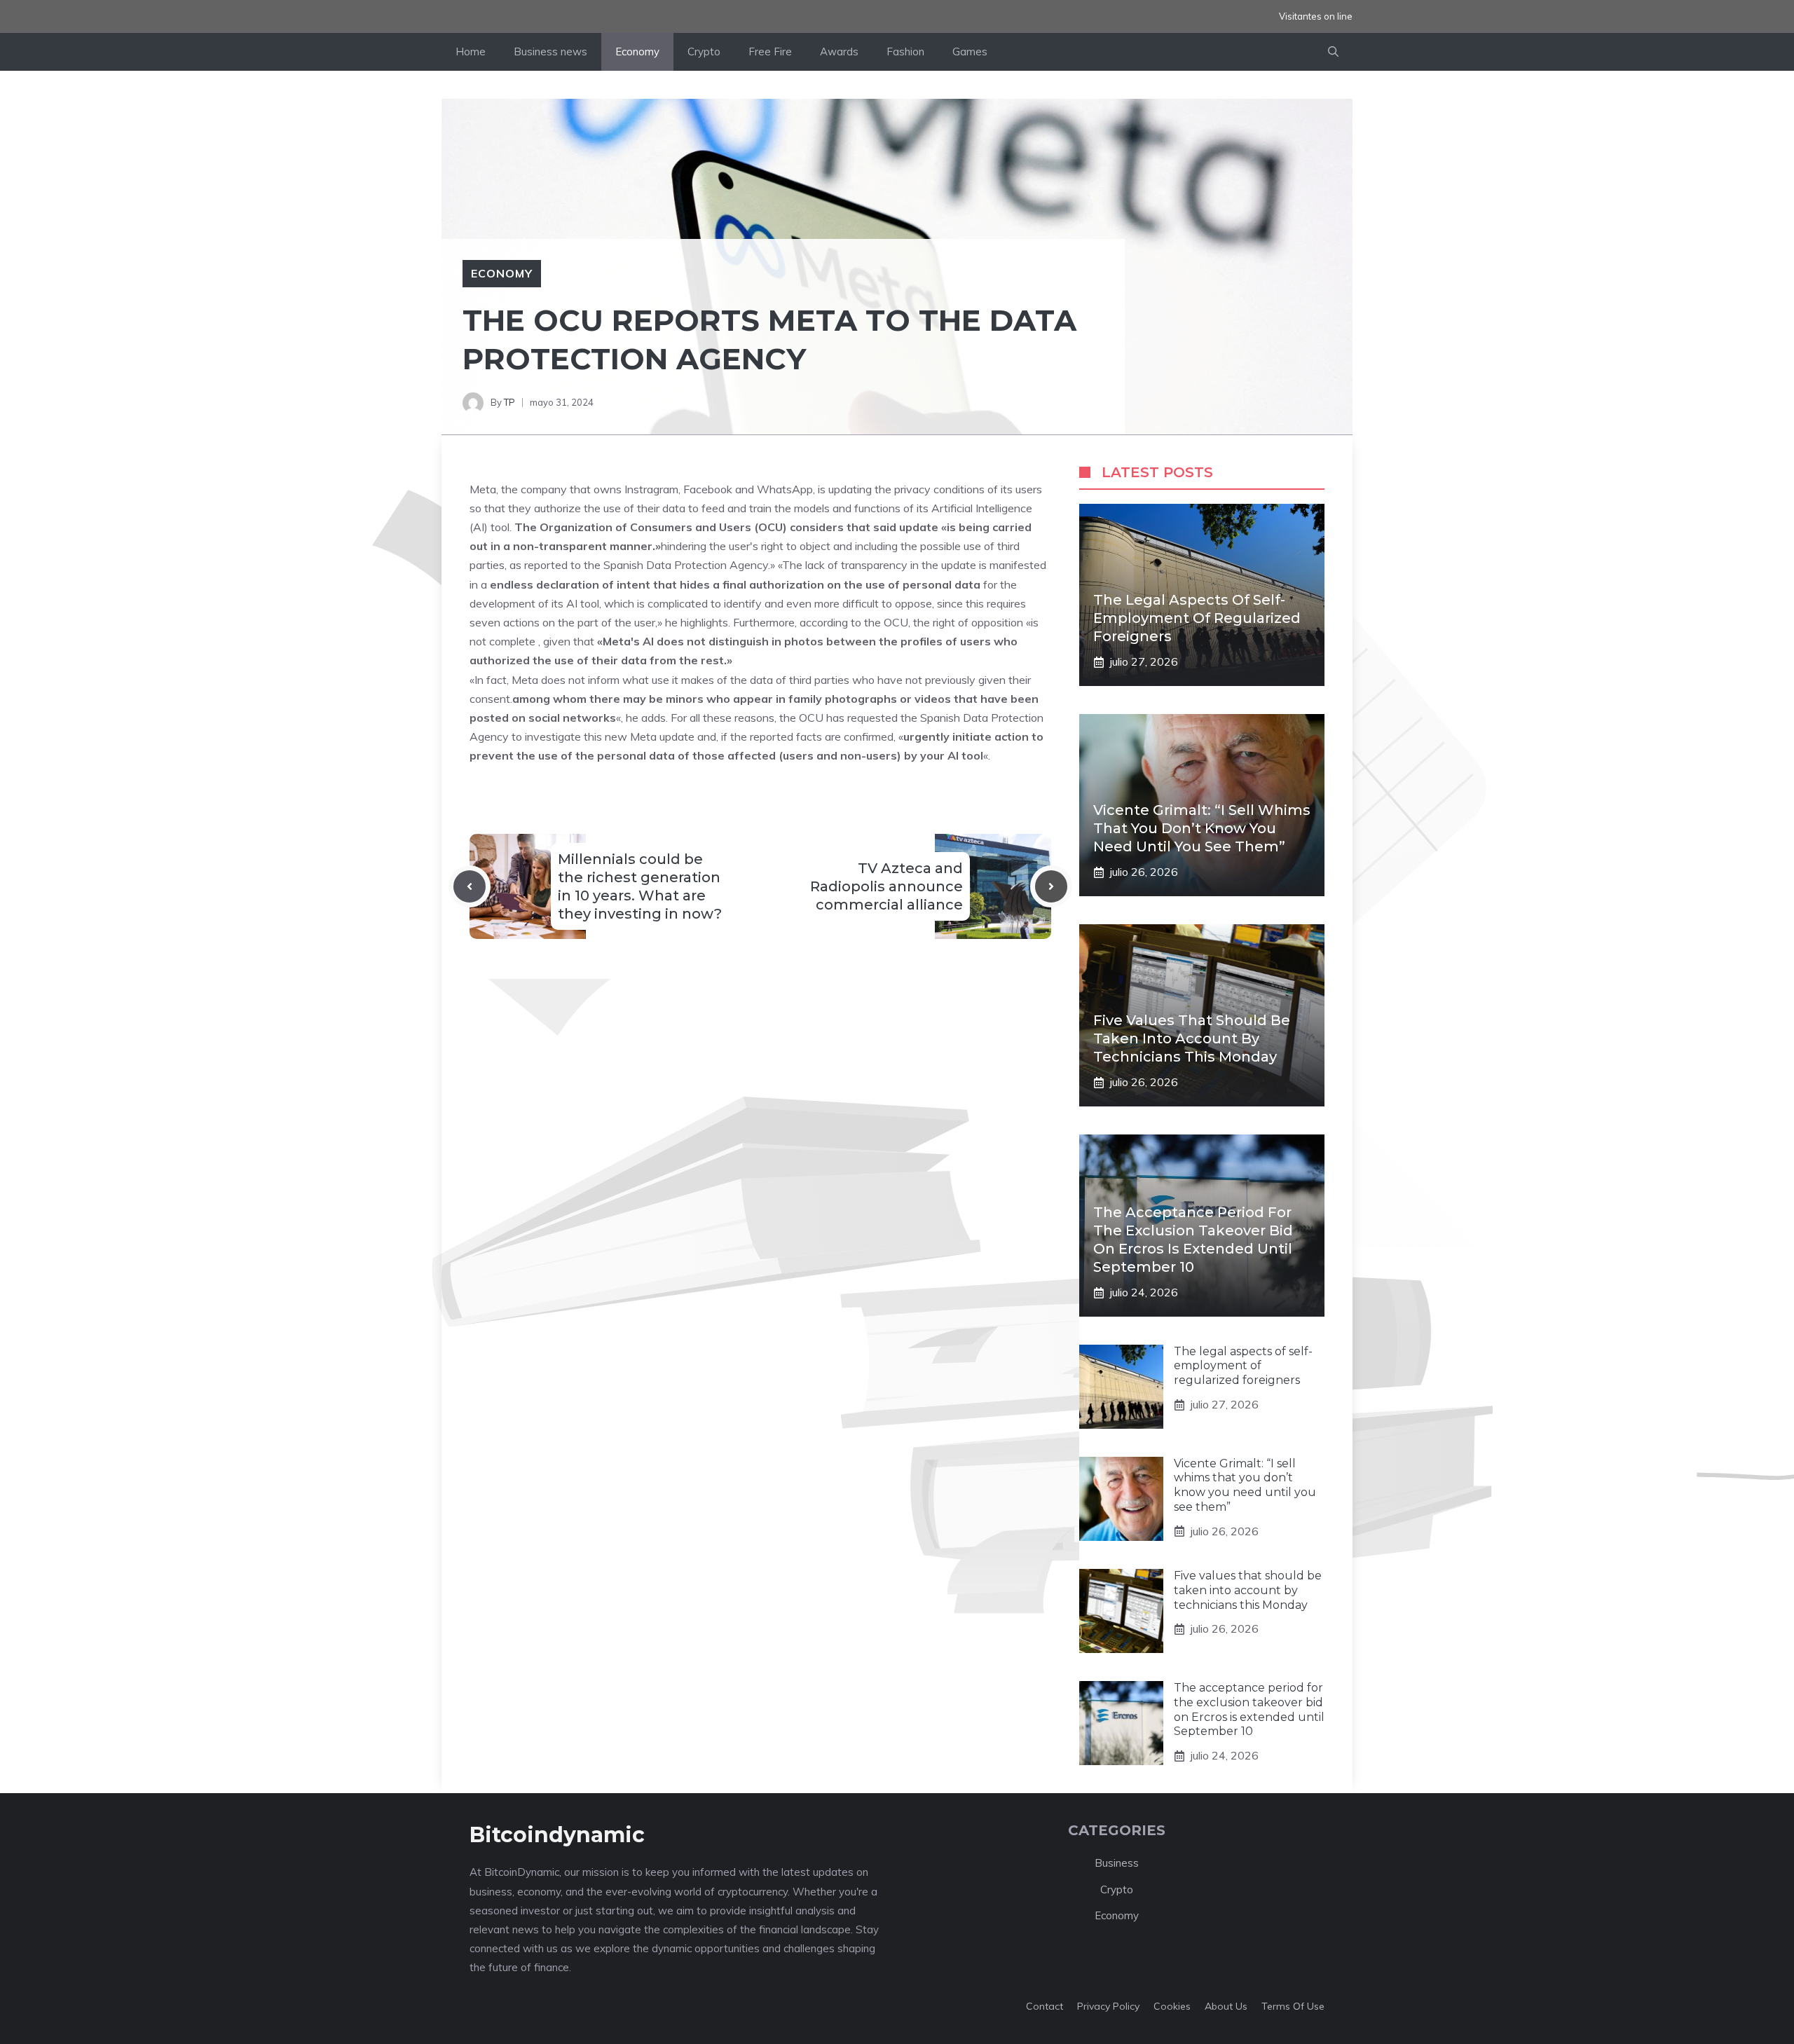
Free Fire (770, 52)
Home (471, 52)
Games (970, 52)
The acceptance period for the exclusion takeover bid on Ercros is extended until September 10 (1249, 1709)
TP (509, 402)
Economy (637, 52)
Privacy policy (1108, 2006)
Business (1117, 1863)
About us (1226, 2006)
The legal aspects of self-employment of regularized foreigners (1197, 618)
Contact (1045, 2006)
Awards (839, 52)
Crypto (704, 52)
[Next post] (1051, 886)
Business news (550, 52)
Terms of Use (1293, 2006)
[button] (1333, 52)
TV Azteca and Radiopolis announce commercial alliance (886, 886)
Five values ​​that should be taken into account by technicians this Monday (1192, 1038)
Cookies (1172, 2006)
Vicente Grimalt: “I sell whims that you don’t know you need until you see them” (1202, 828)
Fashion (905, 52)
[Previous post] (470, 886)
